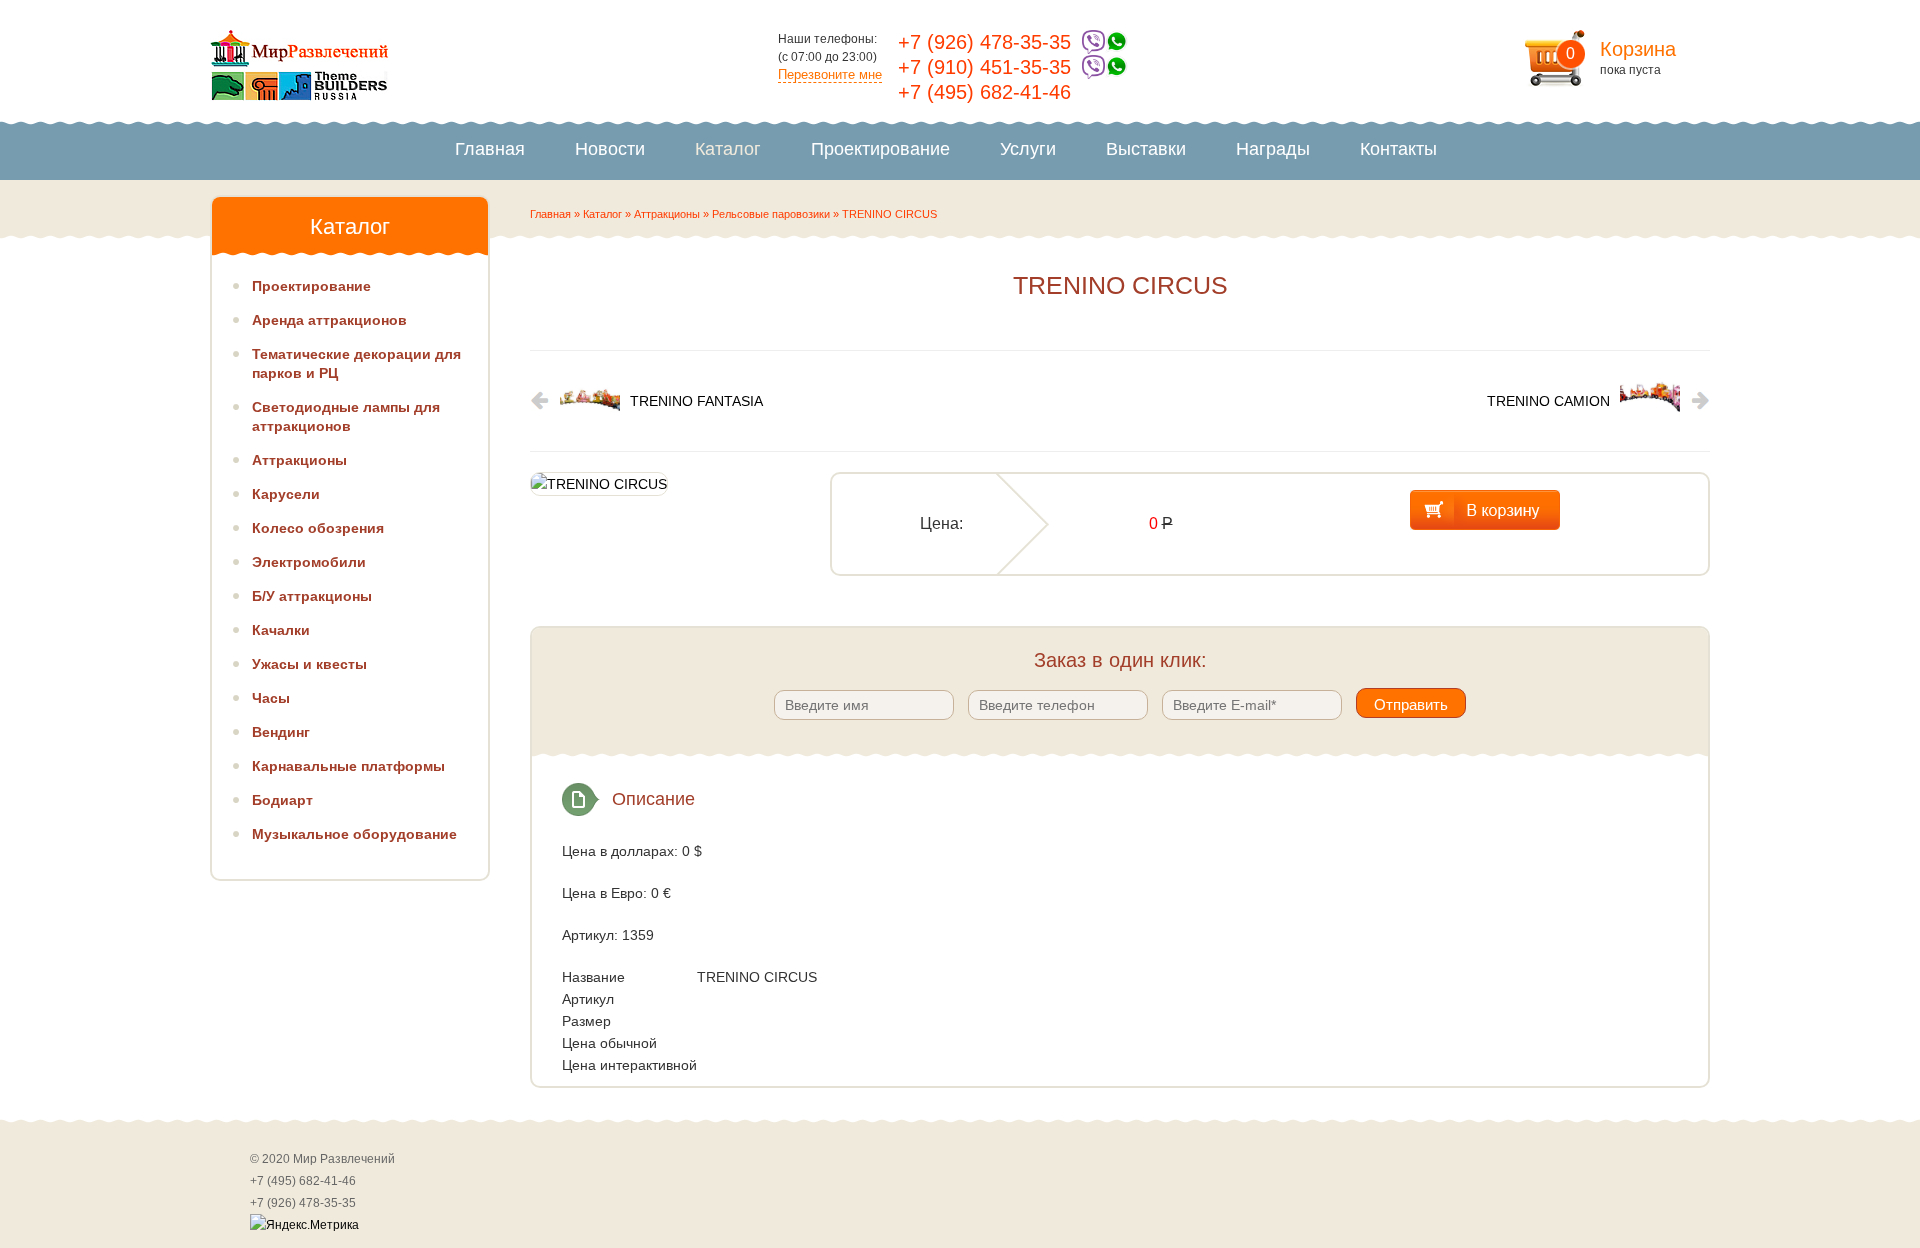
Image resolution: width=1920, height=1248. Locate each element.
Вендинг (281, 732)
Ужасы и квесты (309, 664)
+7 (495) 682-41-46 (984, 92)
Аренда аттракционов (329, 320)
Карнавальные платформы (348, 766)
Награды (1273, 149)
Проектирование (880, 149)
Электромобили (309, 562)
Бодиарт (282, 800)
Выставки (1146, 149)
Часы (271, 698)
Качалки (281, 630)
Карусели (286, 494)
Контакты (1398, 149)
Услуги (1028, 149)
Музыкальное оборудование (354, 834)
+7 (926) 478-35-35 (984, 42)
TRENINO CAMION (1548, 401)
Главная (490, 149)
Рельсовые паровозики (771, 214)
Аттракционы (667, 214)
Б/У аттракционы (312, 596)
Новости (610, 149)
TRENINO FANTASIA (696, 401)
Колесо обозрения (318, 528)
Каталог (728, 149)
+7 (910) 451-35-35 (984, 67)
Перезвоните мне (830, 74)
